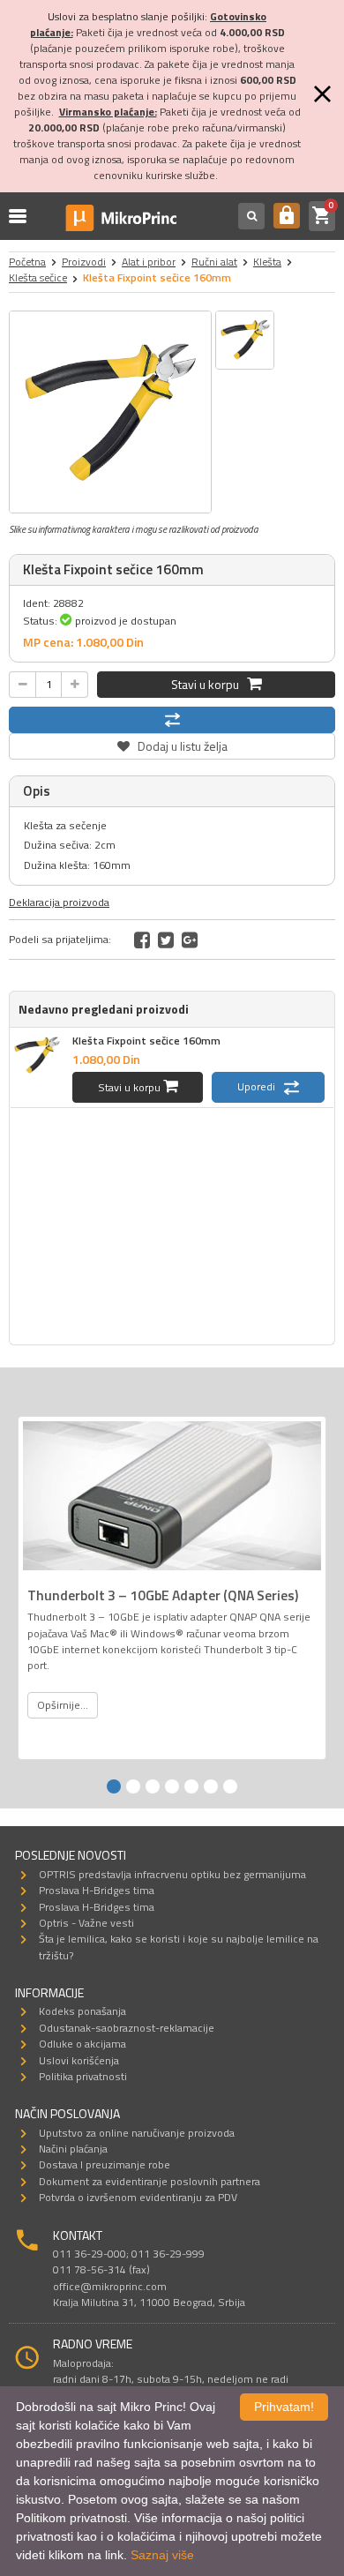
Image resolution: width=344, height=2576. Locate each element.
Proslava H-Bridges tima (97, 1890)
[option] (110, 412)
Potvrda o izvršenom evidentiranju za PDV (138, 2197)
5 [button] (191, 1786)
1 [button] (114, 1786)
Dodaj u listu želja (172, 744)
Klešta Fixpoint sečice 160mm (146, 1041)
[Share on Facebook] (142, 940)
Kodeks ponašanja (82, 2011)
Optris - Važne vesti (86, 1923)
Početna (27, 262)
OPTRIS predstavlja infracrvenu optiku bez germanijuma (172, 1874)
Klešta (267, 262)
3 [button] (153, 1786)
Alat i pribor (149, 262)
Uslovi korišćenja (79, 2060)
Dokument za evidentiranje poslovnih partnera (150, 2181)
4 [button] (172, 1786)
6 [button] (211, 1786)
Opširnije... (63, 1705)
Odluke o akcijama (82, 2044)
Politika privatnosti (83, 2076)
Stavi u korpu (209, 684)
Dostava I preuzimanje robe (105, 2164)
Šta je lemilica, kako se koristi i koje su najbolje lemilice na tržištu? (179, 1947)
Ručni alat (214, 262)
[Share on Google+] (190, 940)
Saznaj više (162, 2555)
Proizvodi (84, 262)
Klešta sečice (38, 277)
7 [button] (230, 1786)
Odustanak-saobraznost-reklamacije (127, 2028)
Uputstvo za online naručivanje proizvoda (137, 2133)
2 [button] (133, 1786)
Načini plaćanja (73, 2149)
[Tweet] (166, 940)
